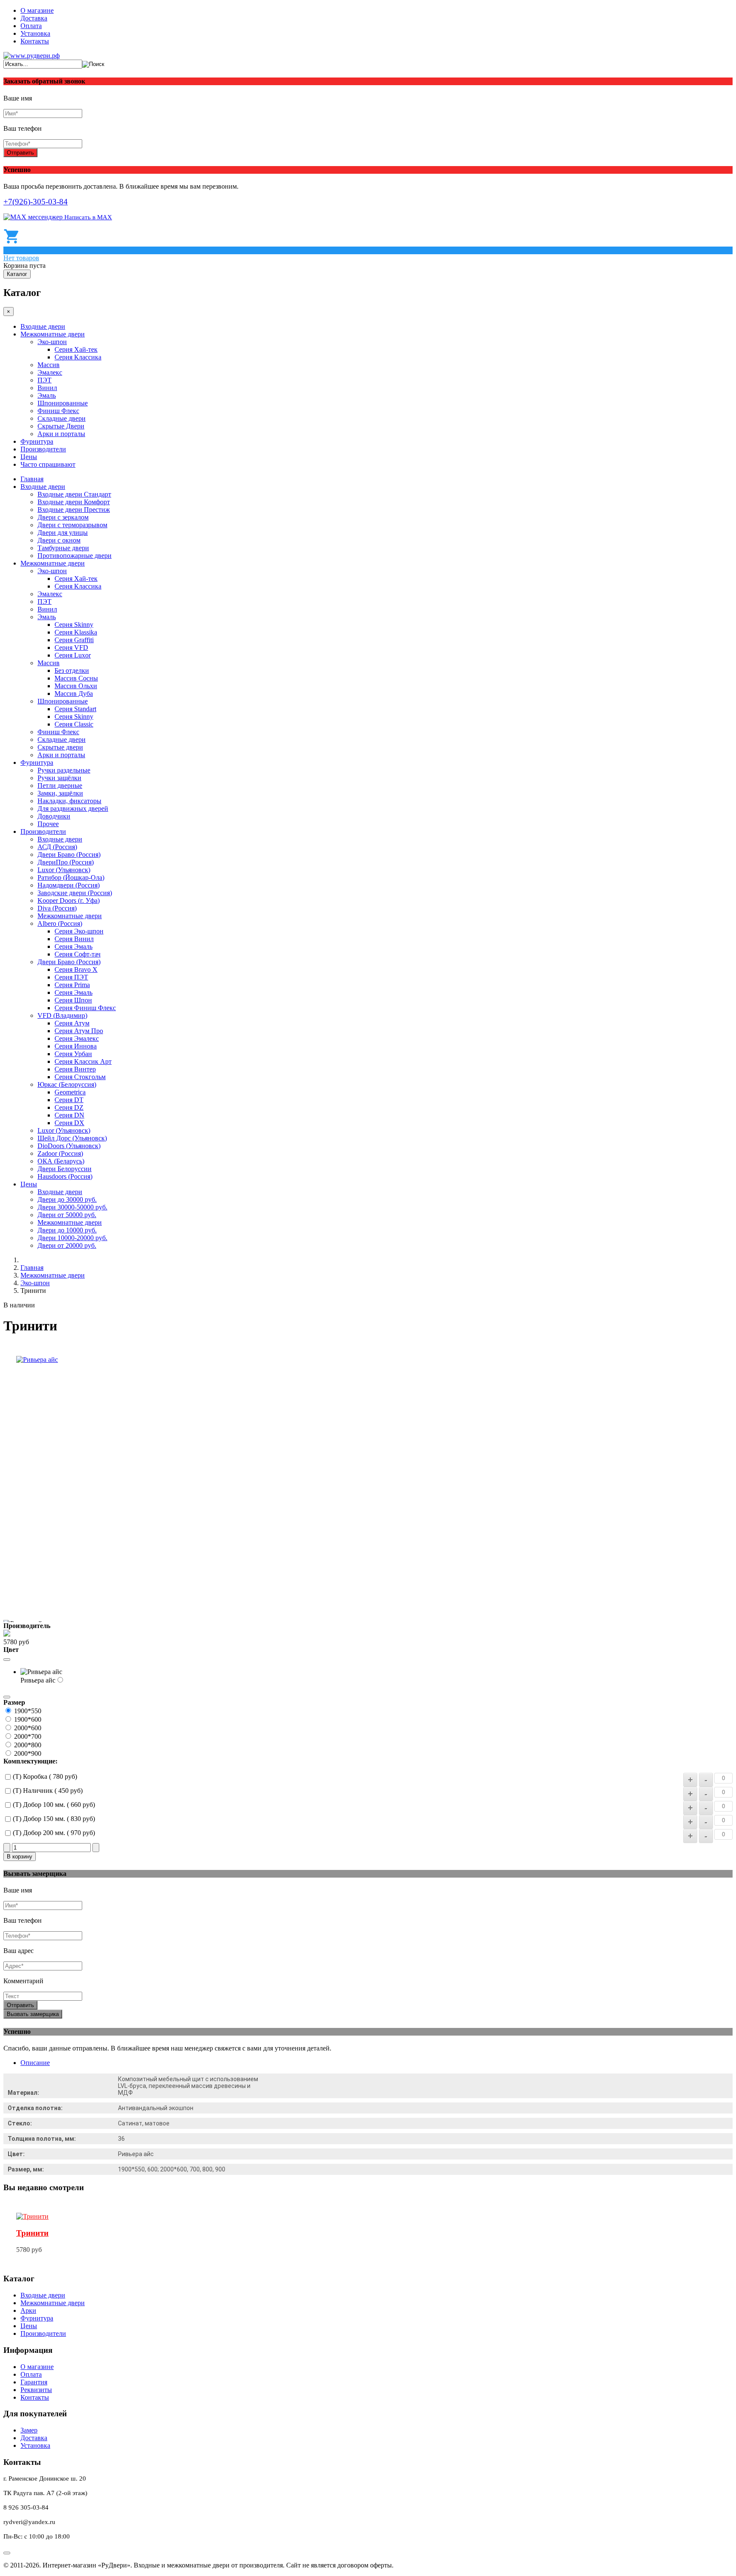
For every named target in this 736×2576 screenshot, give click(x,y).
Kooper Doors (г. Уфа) (69, 900)
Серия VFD (71, 648)
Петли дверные (60, 785)
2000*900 (28, 1753)
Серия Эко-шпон (79, 931)
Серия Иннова (76, 1046)
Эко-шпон (52, 342)
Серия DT (69, 1100)
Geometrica (70, 1092)
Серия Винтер (75, 1069)
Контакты (35, 41)
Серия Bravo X (76, 969)
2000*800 (28, 1745)
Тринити (32, 2233)
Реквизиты (36, 2390)
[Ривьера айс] (37, 1360)
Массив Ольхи (76, 686)
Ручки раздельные (64, 770)
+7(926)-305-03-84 (36, 202)
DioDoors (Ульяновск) (69, 1146)
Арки (28, 2310)
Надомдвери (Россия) (69, 885)
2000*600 (28, 1728)
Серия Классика (78, 357)
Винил (47, 388)
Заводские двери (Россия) (75, 893)
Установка (35, 33)
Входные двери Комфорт (74, 502)
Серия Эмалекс (77, 1038)
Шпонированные (63, 403)
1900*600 (28, 1719)
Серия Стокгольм (80, 1077)
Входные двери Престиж (74, 510)
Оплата (31, 26)
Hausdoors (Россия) (65, 1176)
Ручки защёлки (59, 778)
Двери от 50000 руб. (67, 1215)
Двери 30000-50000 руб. (72, 1207)
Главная (32, 479)
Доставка (34, 18)
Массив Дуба (74, 694)
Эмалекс (50, 372)
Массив (49, 365)
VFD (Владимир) (62, 1015)
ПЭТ (45, 380)
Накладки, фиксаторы (69, 801)
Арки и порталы (61, 434)
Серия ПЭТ (71, 977)
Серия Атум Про (79, 1031)
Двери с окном (59, 540)
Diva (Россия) (57, 908)
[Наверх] (7, 2553)
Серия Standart (75, 709)
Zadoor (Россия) (60, 1153)
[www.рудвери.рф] (32, 56)
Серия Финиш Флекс (85, 1008)
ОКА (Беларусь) (61, 1161)
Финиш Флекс (58, 411)
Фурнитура (37, 441)
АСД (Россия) (57, 847)
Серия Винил (74, 939)
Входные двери (43, 326)
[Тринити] (32, 2216)
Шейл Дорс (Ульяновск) (72, 1138)
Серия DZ (69, 1107)
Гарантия (34, 2382)
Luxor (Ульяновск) (64, 870)
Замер (29, 2430)
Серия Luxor (73, 655)
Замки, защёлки (60, 793)
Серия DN (69, 1115)
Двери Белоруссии (65, 1169)
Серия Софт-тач (78, 954)
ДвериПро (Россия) (66, 862)
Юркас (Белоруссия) (67, 1084)
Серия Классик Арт (83, 1061)
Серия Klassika (76, 632)
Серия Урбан (73, 1054)
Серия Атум (72, 1023)
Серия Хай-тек (76, 349)
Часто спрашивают (48, 464)
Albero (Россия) (60, 923)
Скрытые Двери (61, 426)
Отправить (20, 153)
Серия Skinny (74, 625)
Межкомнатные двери (53, 334)
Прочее (48, 824)
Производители (43, 449)
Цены (29, 457)
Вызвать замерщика (33, 2014)
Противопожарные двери (75, 556)
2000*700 (28, 1736)
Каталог (17, 274)
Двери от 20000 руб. (67, 1245)
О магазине (37, 10)
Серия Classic (74, 724)
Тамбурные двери (63, 548)
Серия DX (69, 1123)
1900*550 (28, 1711)
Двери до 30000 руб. (67, 1199)
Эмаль (47, 395)
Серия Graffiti (74, 640)
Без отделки (72, 671)
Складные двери (62, 418)
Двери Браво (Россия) (69, 854)
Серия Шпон (73, 1000)
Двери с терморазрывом (72, 525)
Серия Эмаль (73, 946)
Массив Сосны (76, 678)
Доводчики (54, 816)
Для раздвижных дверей (73, 808)
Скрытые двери (60, 747)
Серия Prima (72, 985)
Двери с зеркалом (63, 517)
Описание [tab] (35, 2063)
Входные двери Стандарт (74, 494)
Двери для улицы (63, 533)
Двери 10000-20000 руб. (72, 1238)
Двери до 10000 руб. (67, 1230)
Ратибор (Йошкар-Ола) (71, 877)
